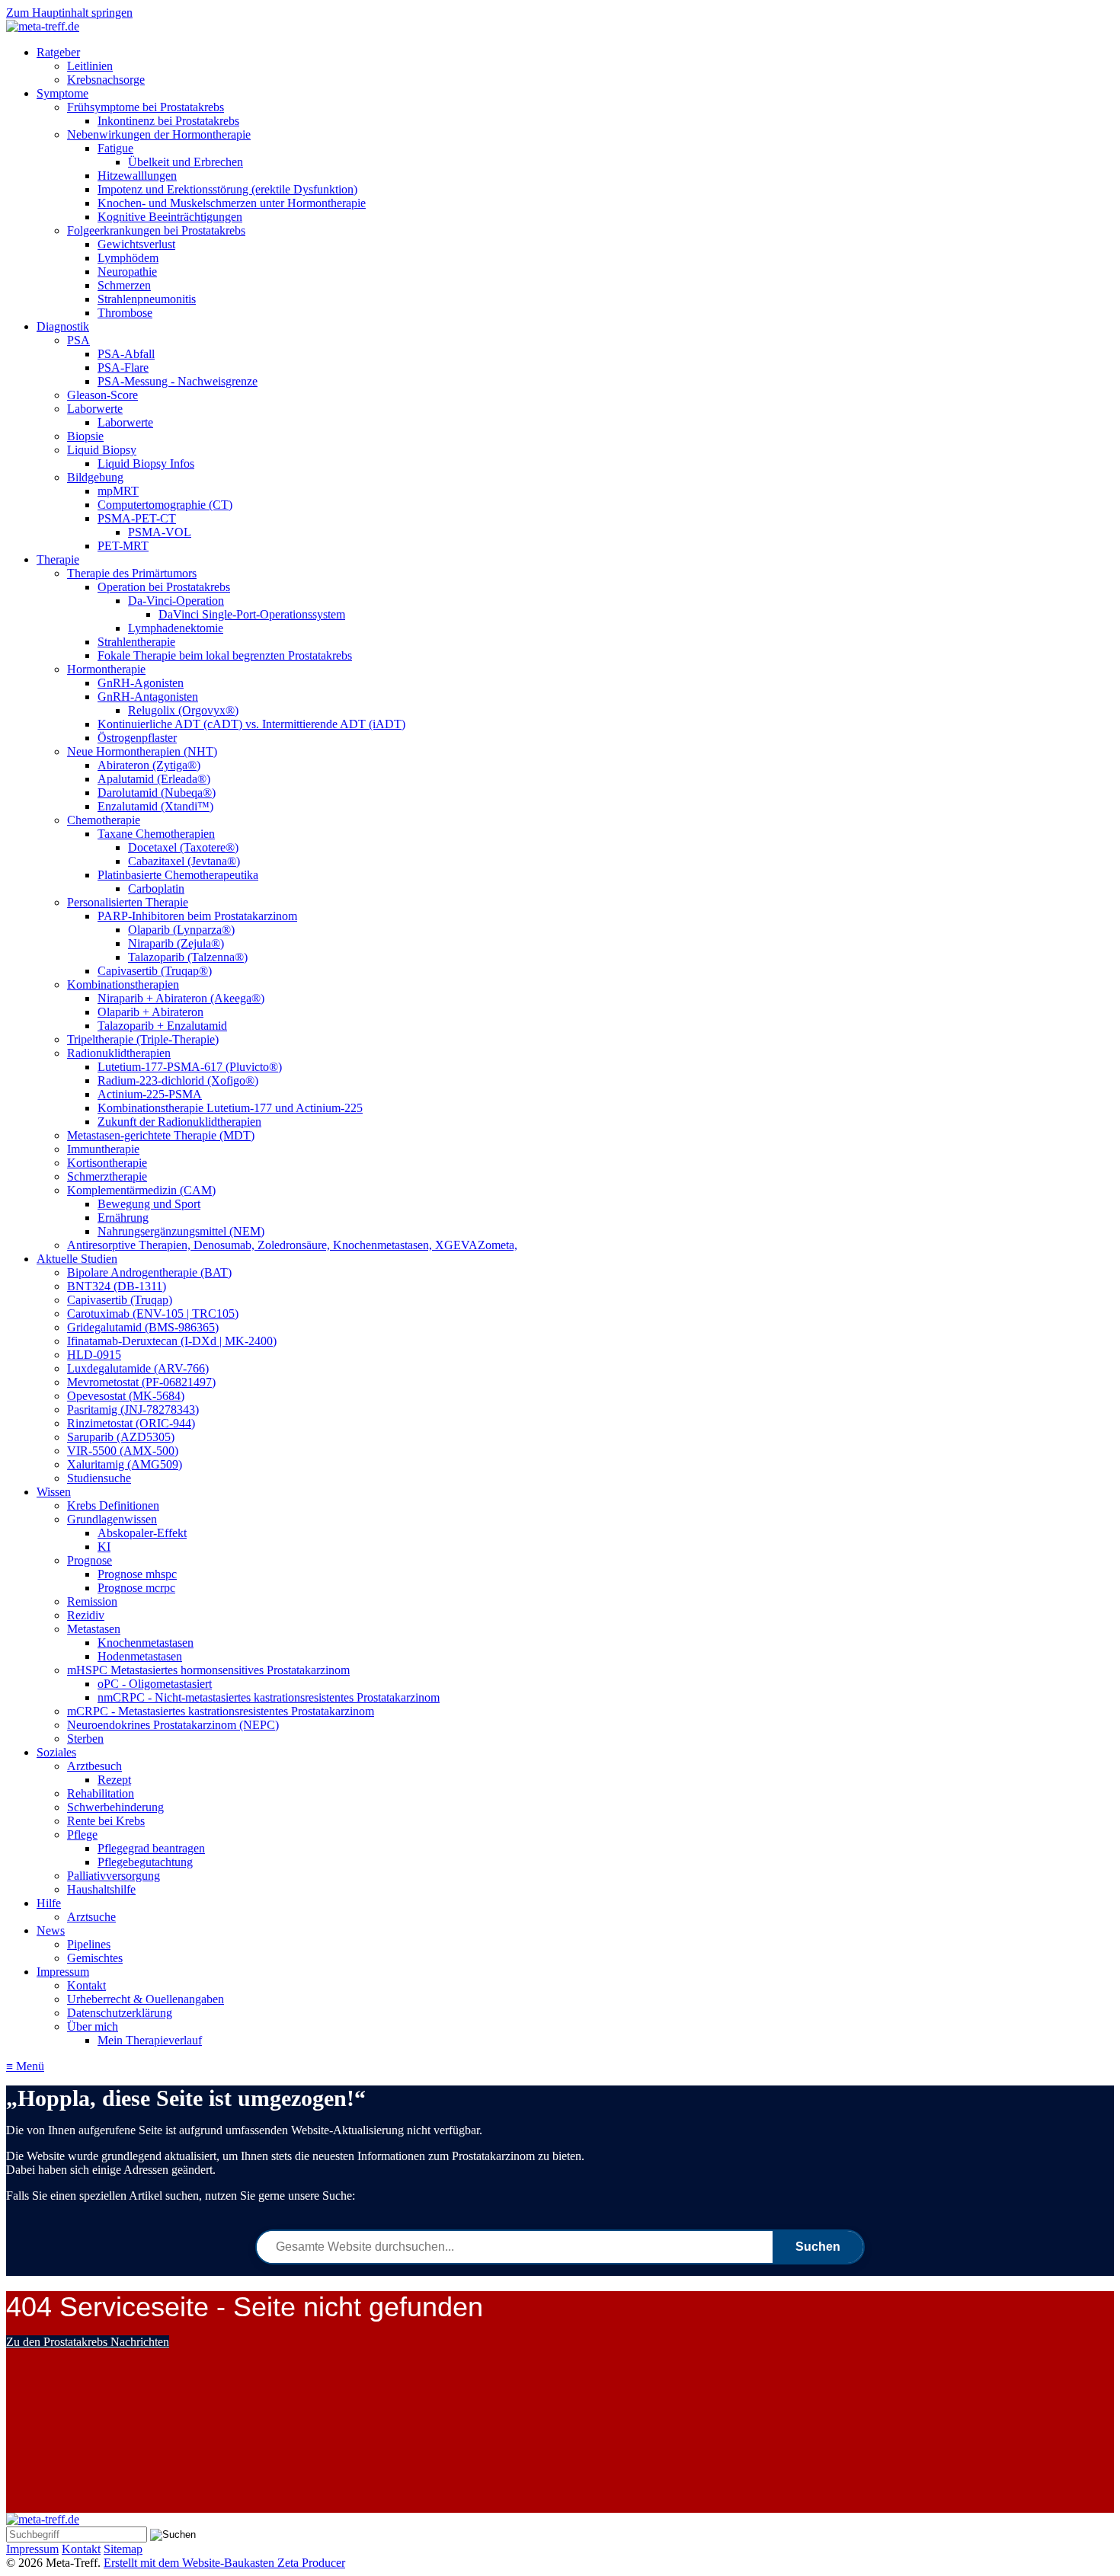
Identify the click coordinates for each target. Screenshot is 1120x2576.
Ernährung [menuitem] (123, 1218)
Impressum (32, 2549)
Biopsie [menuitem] (85, 436)
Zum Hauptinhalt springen (69, 13)
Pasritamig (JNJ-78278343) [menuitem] (133, 1409)
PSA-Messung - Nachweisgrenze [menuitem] (178, 381)
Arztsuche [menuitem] (91, 1917)
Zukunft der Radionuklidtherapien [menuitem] (179, 1122)
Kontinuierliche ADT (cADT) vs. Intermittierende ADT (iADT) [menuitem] (251, 724)
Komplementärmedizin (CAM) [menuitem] (141, 1190)
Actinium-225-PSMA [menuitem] (150, 1094)
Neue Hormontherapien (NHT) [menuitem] (142, 751)
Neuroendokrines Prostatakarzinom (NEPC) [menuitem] (173, 1725)
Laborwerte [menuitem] (95, 409)
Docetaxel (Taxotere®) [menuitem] (183, 847)
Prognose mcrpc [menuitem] (136, 1588)
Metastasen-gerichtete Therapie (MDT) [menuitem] (161, 1135)
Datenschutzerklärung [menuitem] (120, 2013)
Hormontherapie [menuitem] (106, 669)
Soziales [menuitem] (56, 1752)
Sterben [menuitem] (85, 1739)
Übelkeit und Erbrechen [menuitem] (186, 162)
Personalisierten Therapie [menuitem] (128, 902)
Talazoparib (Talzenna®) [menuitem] (188, 957)
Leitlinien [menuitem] (90, 66)
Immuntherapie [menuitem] (103, 1149)
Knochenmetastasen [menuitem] (146, 1643)
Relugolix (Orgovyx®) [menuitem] (183, 710)
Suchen (818, 2247)
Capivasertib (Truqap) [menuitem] (120, 1300)
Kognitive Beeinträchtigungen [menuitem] (170, 217)
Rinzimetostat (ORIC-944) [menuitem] (131, 1423)
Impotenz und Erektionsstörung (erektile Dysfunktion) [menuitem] (227, 189)
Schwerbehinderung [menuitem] (115, 1807)
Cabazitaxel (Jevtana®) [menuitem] (184, 861)
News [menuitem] (51, 1930)
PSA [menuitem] (78, 340)
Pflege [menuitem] (82, 1835)
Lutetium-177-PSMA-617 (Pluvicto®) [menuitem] (190, 1067)
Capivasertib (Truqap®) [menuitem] (155, 971)
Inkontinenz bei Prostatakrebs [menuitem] (168, 121)
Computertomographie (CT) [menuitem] (165, 505)
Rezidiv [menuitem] (86, 1615)
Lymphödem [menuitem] (128, 258)
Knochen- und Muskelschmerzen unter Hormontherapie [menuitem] (232, 203)
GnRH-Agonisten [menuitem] (141, 683)
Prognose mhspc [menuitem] (137, 1574)
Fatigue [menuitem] (115, 148)
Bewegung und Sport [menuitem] (149, 1204)
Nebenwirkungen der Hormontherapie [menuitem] (159, 134)
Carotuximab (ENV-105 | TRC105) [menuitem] (153, 1314)
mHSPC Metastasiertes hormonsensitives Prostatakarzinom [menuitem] (208, 1670)
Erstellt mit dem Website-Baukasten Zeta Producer (224, 2563)
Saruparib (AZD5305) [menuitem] (121, 1437)
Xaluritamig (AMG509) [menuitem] (125, 1464)
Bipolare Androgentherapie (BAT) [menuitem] (149, 1272)
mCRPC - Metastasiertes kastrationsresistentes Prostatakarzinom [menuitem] (221, 1711)
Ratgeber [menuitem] (58, 52)
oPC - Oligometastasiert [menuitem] (155, 1684)
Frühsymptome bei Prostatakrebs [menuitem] (146, 107)
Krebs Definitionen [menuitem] (113, 1505)
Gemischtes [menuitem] (95, 1958)
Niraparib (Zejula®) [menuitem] (176, 943)
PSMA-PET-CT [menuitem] (137, 518)
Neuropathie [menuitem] (127, 272)
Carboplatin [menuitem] (156, 888)
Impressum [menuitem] (63, 1972)
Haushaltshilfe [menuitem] (101, 1889)
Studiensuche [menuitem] (99, 1478)
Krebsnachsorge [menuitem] (106, 80)
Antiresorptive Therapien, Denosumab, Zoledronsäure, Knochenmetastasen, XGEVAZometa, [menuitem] (292, 1245)
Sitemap (123, 2549)
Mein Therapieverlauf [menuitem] (150, 2040)
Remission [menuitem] (92, 1601)
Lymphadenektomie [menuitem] (176, 628)
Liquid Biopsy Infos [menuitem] (146, 463)
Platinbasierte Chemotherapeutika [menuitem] (178, 875)
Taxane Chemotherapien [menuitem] (156, 834)
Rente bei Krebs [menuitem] (106, 1821)
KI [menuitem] (104, 1547)
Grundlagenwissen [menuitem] (112, 1519)
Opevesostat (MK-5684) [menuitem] (126, 1396)
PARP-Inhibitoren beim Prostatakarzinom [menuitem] (197, 916)
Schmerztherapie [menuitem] (107, 1176)
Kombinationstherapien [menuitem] (123, 984)
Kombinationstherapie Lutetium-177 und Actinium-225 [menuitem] (230, 1108)
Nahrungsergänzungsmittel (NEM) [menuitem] (181, 1231)
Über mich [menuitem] (93, 2026)
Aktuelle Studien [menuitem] (77, 1259)
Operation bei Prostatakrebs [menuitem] (164, 587)
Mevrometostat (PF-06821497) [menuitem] (141, 1382)
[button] (88, 2342)
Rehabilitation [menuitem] (101, 1793)
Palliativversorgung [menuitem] (114, 1876)
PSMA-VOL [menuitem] (160, 532)
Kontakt (81, 2549)
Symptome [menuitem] (62, 93)
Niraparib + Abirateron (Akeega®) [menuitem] (181, 998)
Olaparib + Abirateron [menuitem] (150, 1012)
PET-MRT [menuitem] (123, 546)
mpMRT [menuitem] (118, 491)
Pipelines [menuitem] (89, 1944)
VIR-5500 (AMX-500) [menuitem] (123, 1451)
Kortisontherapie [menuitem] (107, 1163)
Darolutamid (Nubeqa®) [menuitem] (157, 793)
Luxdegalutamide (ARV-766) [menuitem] (138, 1368)
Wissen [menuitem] (54, 1492)
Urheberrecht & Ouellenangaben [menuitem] (146, 1999)
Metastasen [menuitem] (94, 1629)
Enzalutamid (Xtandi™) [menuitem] (155, 806)
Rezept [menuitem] (114, 1780)
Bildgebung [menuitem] (95, 477)
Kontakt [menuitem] (86, 1985)
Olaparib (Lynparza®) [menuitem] (181, 930)
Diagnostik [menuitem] (63, 326)
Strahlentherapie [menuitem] (136, 642)
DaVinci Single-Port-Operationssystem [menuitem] (252, 614)
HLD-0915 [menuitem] (94, 1355)
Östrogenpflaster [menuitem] (137, 738)
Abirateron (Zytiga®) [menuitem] (149, 765)
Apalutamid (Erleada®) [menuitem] (154, 779)
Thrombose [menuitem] (125, 313)
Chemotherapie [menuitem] (104, 820)
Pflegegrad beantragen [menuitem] (151, 1848)
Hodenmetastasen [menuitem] (140, 1656)
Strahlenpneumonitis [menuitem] (147, 299)
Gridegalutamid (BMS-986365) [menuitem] (143, 1327)
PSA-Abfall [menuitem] (126, 354)
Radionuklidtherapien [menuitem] (119, 1053)
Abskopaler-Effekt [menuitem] (142, 1533)
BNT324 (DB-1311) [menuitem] (117, 1286)
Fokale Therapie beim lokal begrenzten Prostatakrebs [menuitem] (225, 655)
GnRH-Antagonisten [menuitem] (148, 697)
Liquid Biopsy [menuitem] (102, 450)
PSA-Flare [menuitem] (123, 368)
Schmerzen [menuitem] (124, 285)
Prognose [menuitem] (90, 1560)
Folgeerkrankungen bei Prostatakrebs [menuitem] (156, 230)
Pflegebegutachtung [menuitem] (145, 1862)
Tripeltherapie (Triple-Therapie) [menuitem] (143, 1039)
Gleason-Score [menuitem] (102, 395)
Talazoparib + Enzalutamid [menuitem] (162, 1026)
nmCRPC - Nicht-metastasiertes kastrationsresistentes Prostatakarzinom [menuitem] (269, 1697)
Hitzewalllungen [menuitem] (137, 176)
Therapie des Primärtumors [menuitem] (132, 573)
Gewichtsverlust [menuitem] (136, 244)
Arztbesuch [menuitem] (94, 1766)
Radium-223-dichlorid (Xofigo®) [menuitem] (178, 1080)
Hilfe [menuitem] (49, 1903)
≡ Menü (25, 2066)
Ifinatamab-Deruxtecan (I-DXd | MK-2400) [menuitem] (172, 1341)
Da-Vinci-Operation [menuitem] (176, 601)
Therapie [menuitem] (58, 559)
